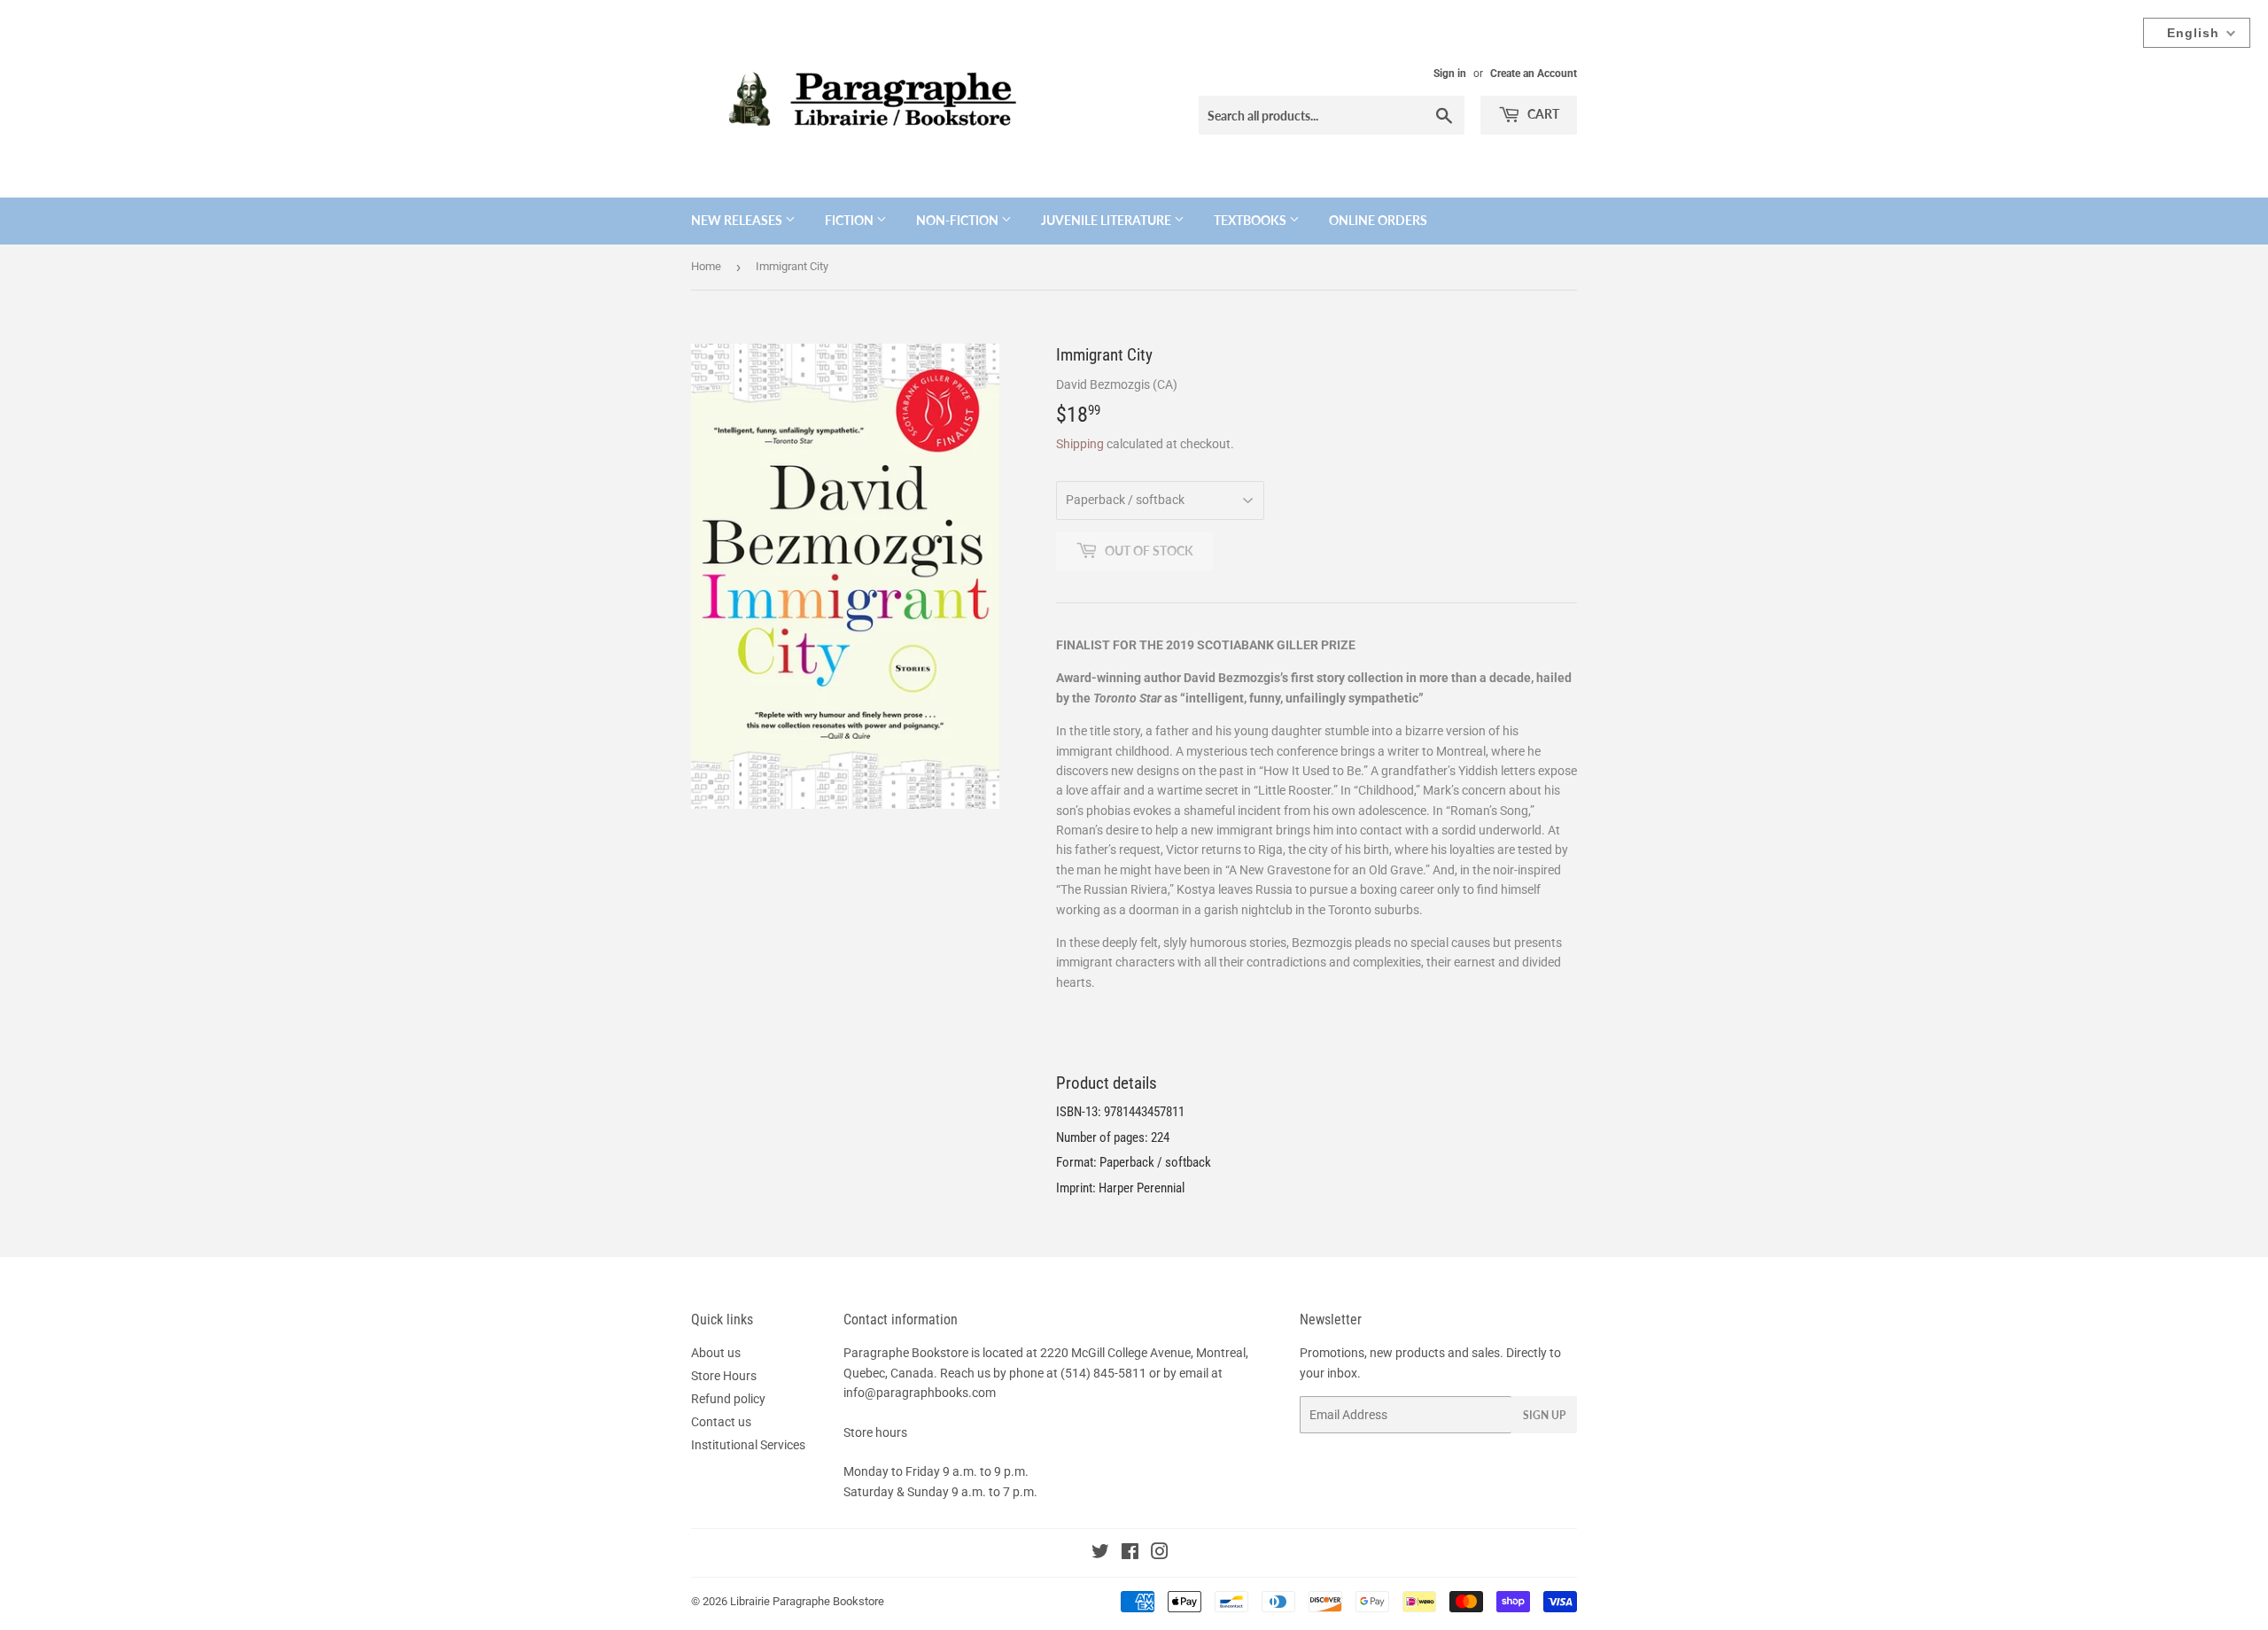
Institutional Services (748, 1445)
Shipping (1080, 444)
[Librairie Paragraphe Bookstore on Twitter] (1100, 1554)
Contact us (721, 1422)
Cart (1542, 114)
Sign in (1450, 74)
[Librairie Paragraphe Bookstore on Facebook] (1130, 1554)
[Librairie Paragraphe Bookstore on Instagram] (1160, 1554)
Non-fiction (959, 220)
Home (706, 266)
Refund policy (728, 1399)
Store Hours (724, 1376)
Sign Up (1544, 1415)
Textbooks (1251, 220)
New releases (738, 220)
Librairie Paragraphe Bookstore (807, 1601)
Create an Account (1534, 74)
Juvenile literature (1107, 220)
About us (716, 1353)
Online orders (1378, 220)
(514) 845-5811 (1103, 1373)
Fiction (850, 220)
